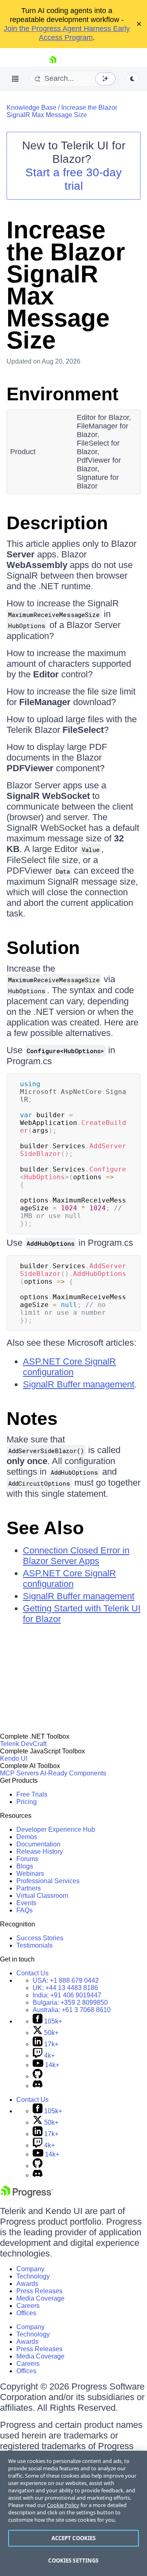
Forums (27, 1859)
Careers (28, 2306)
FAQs (24, 1910)
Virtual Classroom (42, 1896)
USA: (66, 1980)
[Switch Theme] (132, 79)
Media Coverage (40, 2298)
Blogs (25, 1866)
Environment (62, 394)
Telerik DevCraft (23, 1744)
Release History (40, 1852)
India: (67, 1995)
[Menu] (16, 79)
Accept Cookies (74, 2538)
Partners (29, 1888)
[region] (73, 2513)
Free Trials (32, 1794)
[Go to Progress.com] (27, 2195)
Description (57, 523)
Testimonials (35, 1945)
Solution (43, 948)
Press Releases (39, 2291)
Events (26, 1903)
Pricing (27, 1802)
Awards (27, 2284)
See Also (45, 1528)
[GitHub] (38, 2076)
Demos (27, 1837)
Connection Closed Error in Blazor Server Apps (76, 1556)
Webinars (30, 1874)
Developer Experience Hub (56, 1829)
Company (30, 2269)
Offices (26, 2313)
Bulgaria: (70, 2002)
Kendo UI (14, 1758)
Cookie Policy (63, 2505)
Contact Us (32, 1973)
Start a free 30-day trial (73, 179)
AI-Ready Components (73, 1773)
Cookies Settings (73, 2560)
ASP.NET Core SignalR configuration (69, 1367)
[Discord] (38, 2086)
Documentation (38, 1844)
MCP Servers (19, 1773)
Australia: (72, 2010)
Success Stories (40, 1938)
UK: (65, 1988)
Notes (32, 1419)
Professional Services (48, 1881)
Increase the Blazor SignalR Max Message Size (62, 111)
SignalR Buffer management (79, 1384)
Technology (33, 2276)
